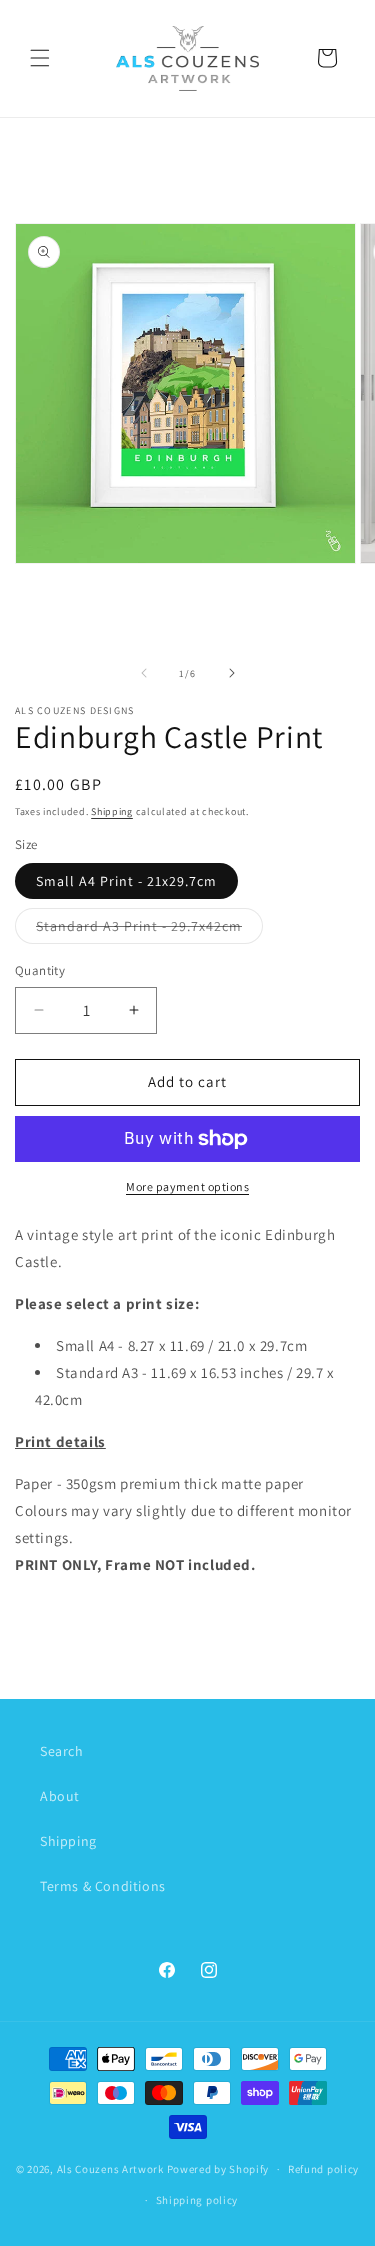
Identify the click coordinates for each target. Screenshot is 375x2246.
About (60, 1796)
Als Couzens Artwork (110, 2169)
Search (62, 1751)
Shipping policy (197, 2200)
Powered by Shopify (218, 2169)
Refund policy (323, 2169)
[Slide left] (144, 673)
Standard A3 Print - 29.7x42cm (149, 930)
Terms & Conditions (103, 1886)
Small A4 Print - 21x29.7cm (126, 881)
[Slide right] (232, 673)
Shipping (112, 811)
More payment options (187, 1186)
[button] (40, 58)
